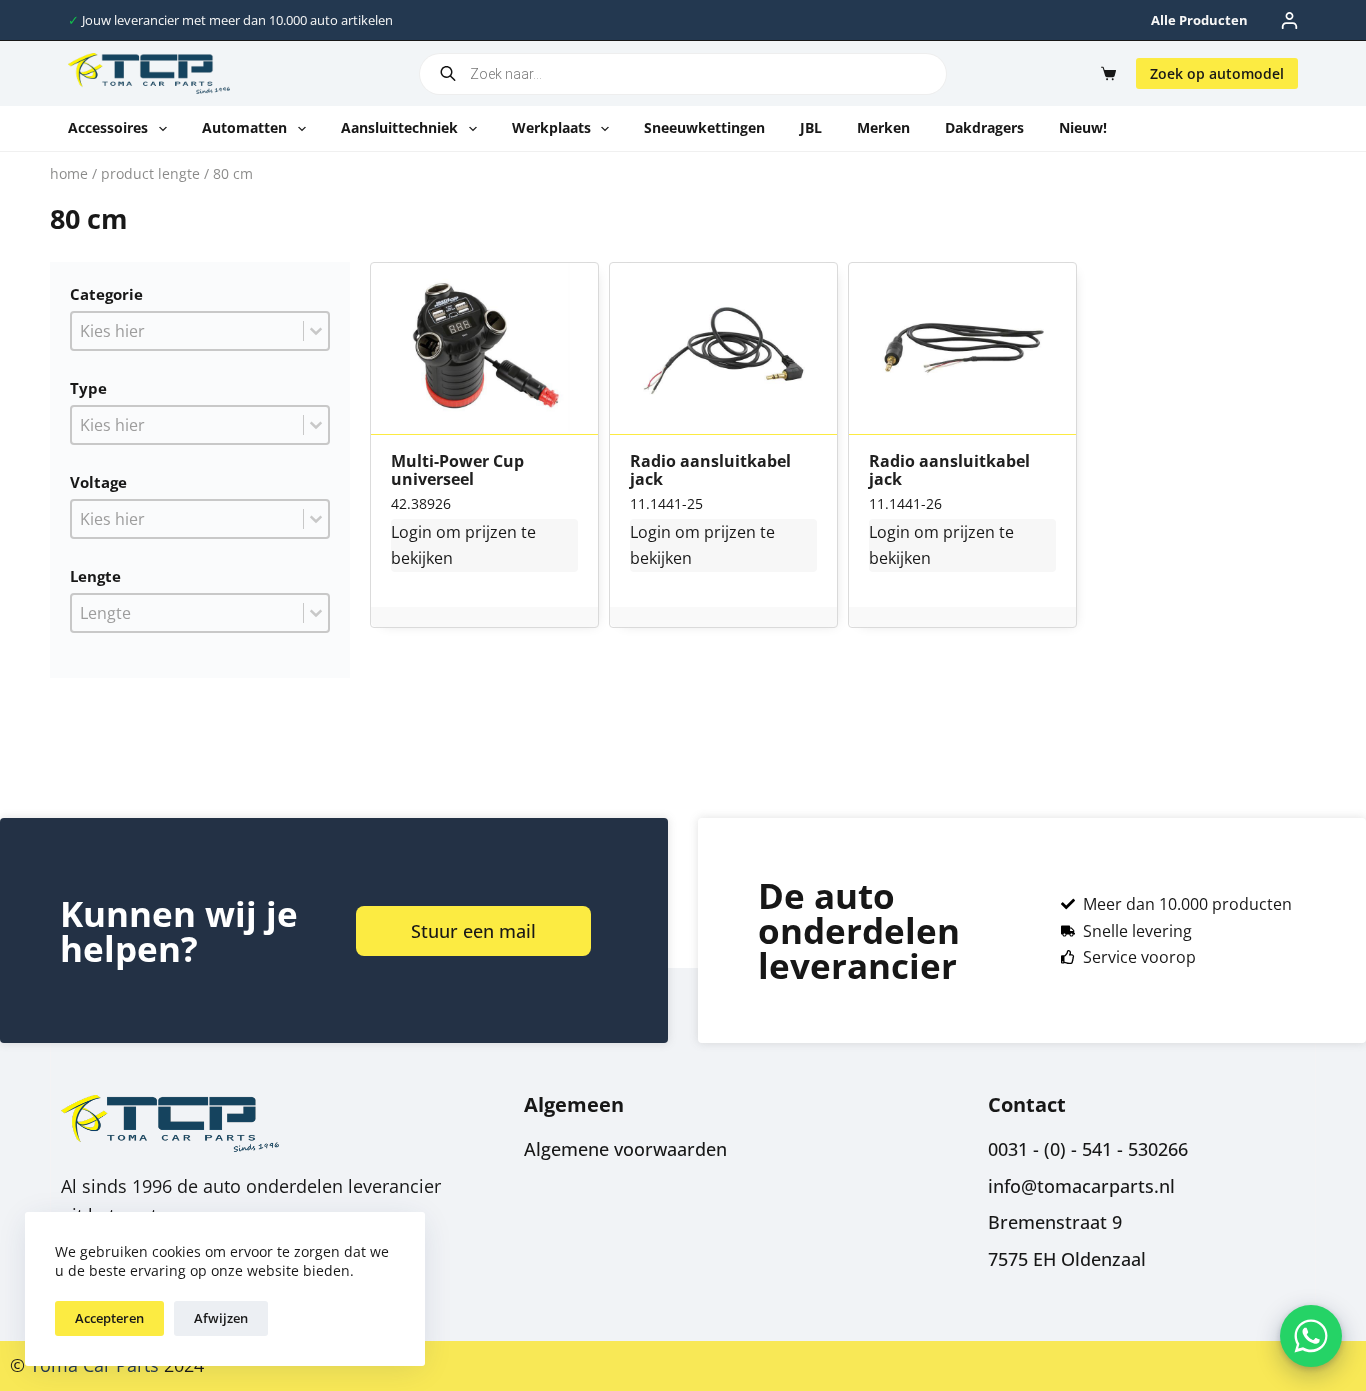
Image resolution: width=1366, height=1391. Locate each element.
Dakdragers (984, 127)
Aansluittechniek (399, 127)
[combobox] (187, 331)
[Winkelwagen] (1104, 73)
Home (69, 173)
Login (411, 532)
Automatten (244, 127)
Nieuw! (1083, 127)
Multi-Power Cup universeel (457, 470)
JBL (811, 127)
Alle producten (1199, 20)
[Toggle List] (316, 331)
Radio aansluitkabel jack (710, 470)
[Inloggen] (1289, 20)
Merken (883, 127)
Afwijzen (221, 1318)
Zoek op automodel (1217, 73)
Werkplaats (551, 127)
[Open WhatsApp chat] (1311, 1336)
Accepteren (109, 1318)
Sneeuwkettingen (704, 127)
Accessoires (108, 127)
